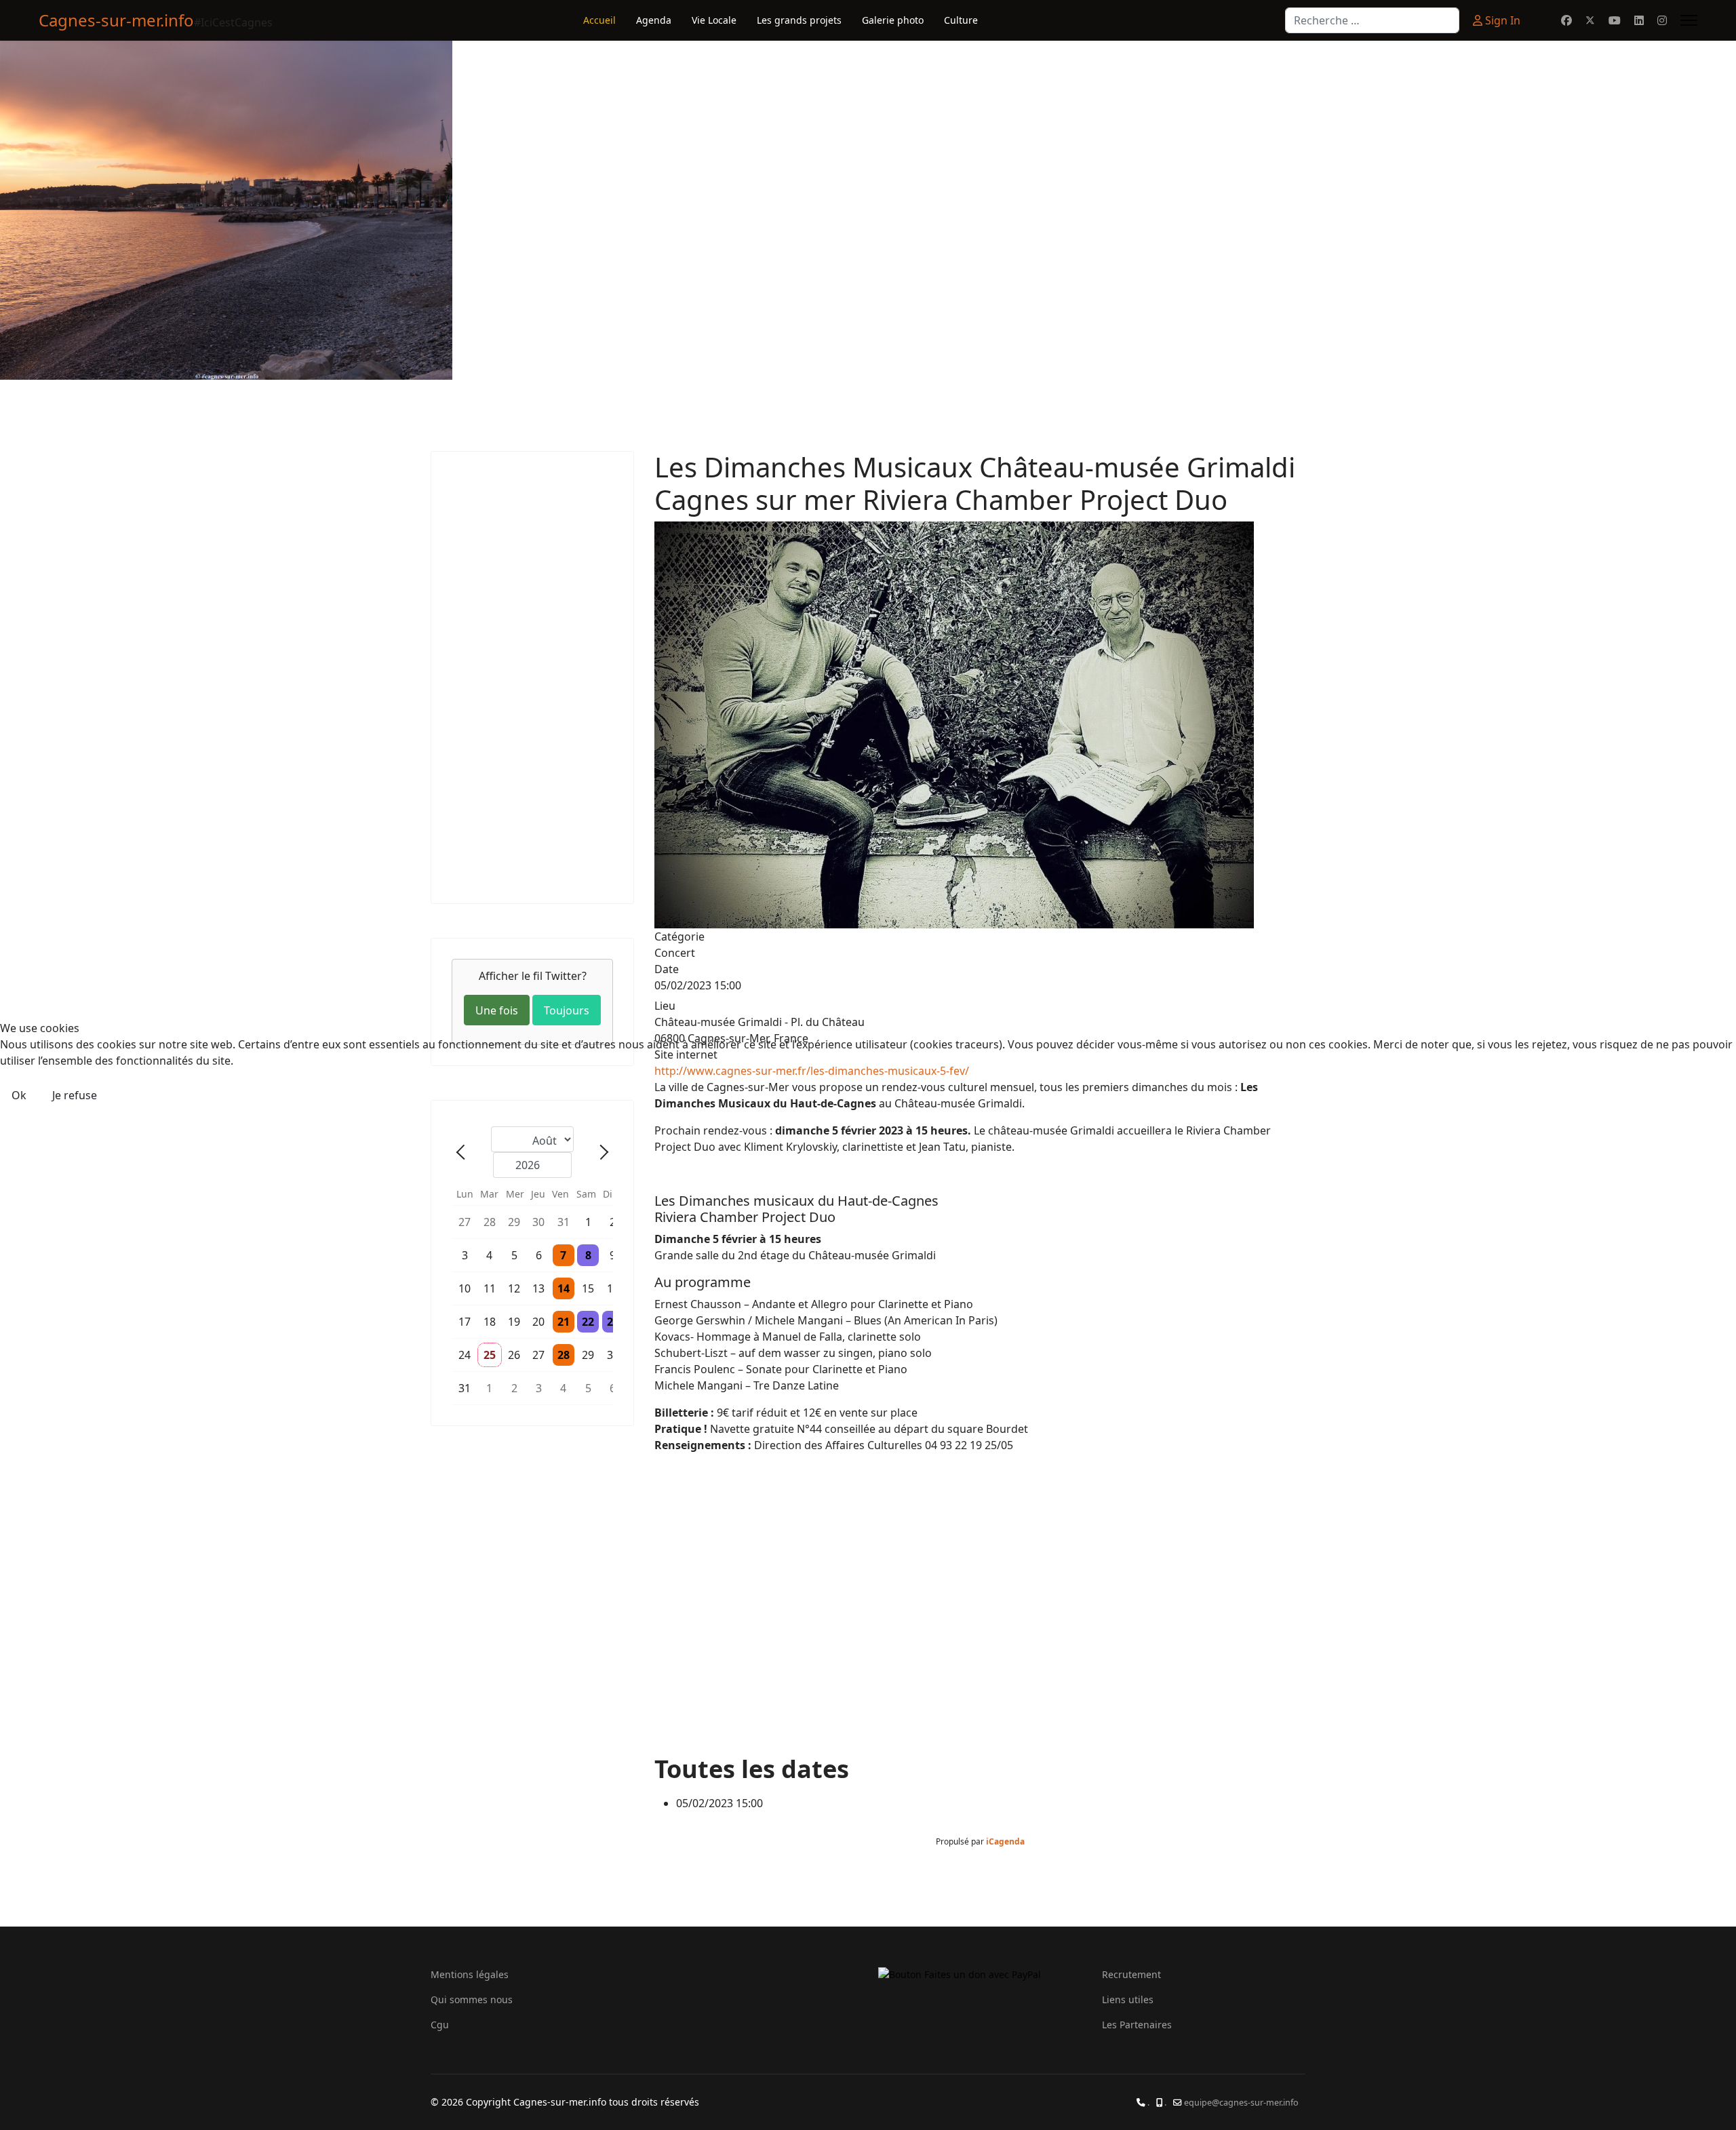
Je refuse (75, 1095)
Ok (19, 1095)
